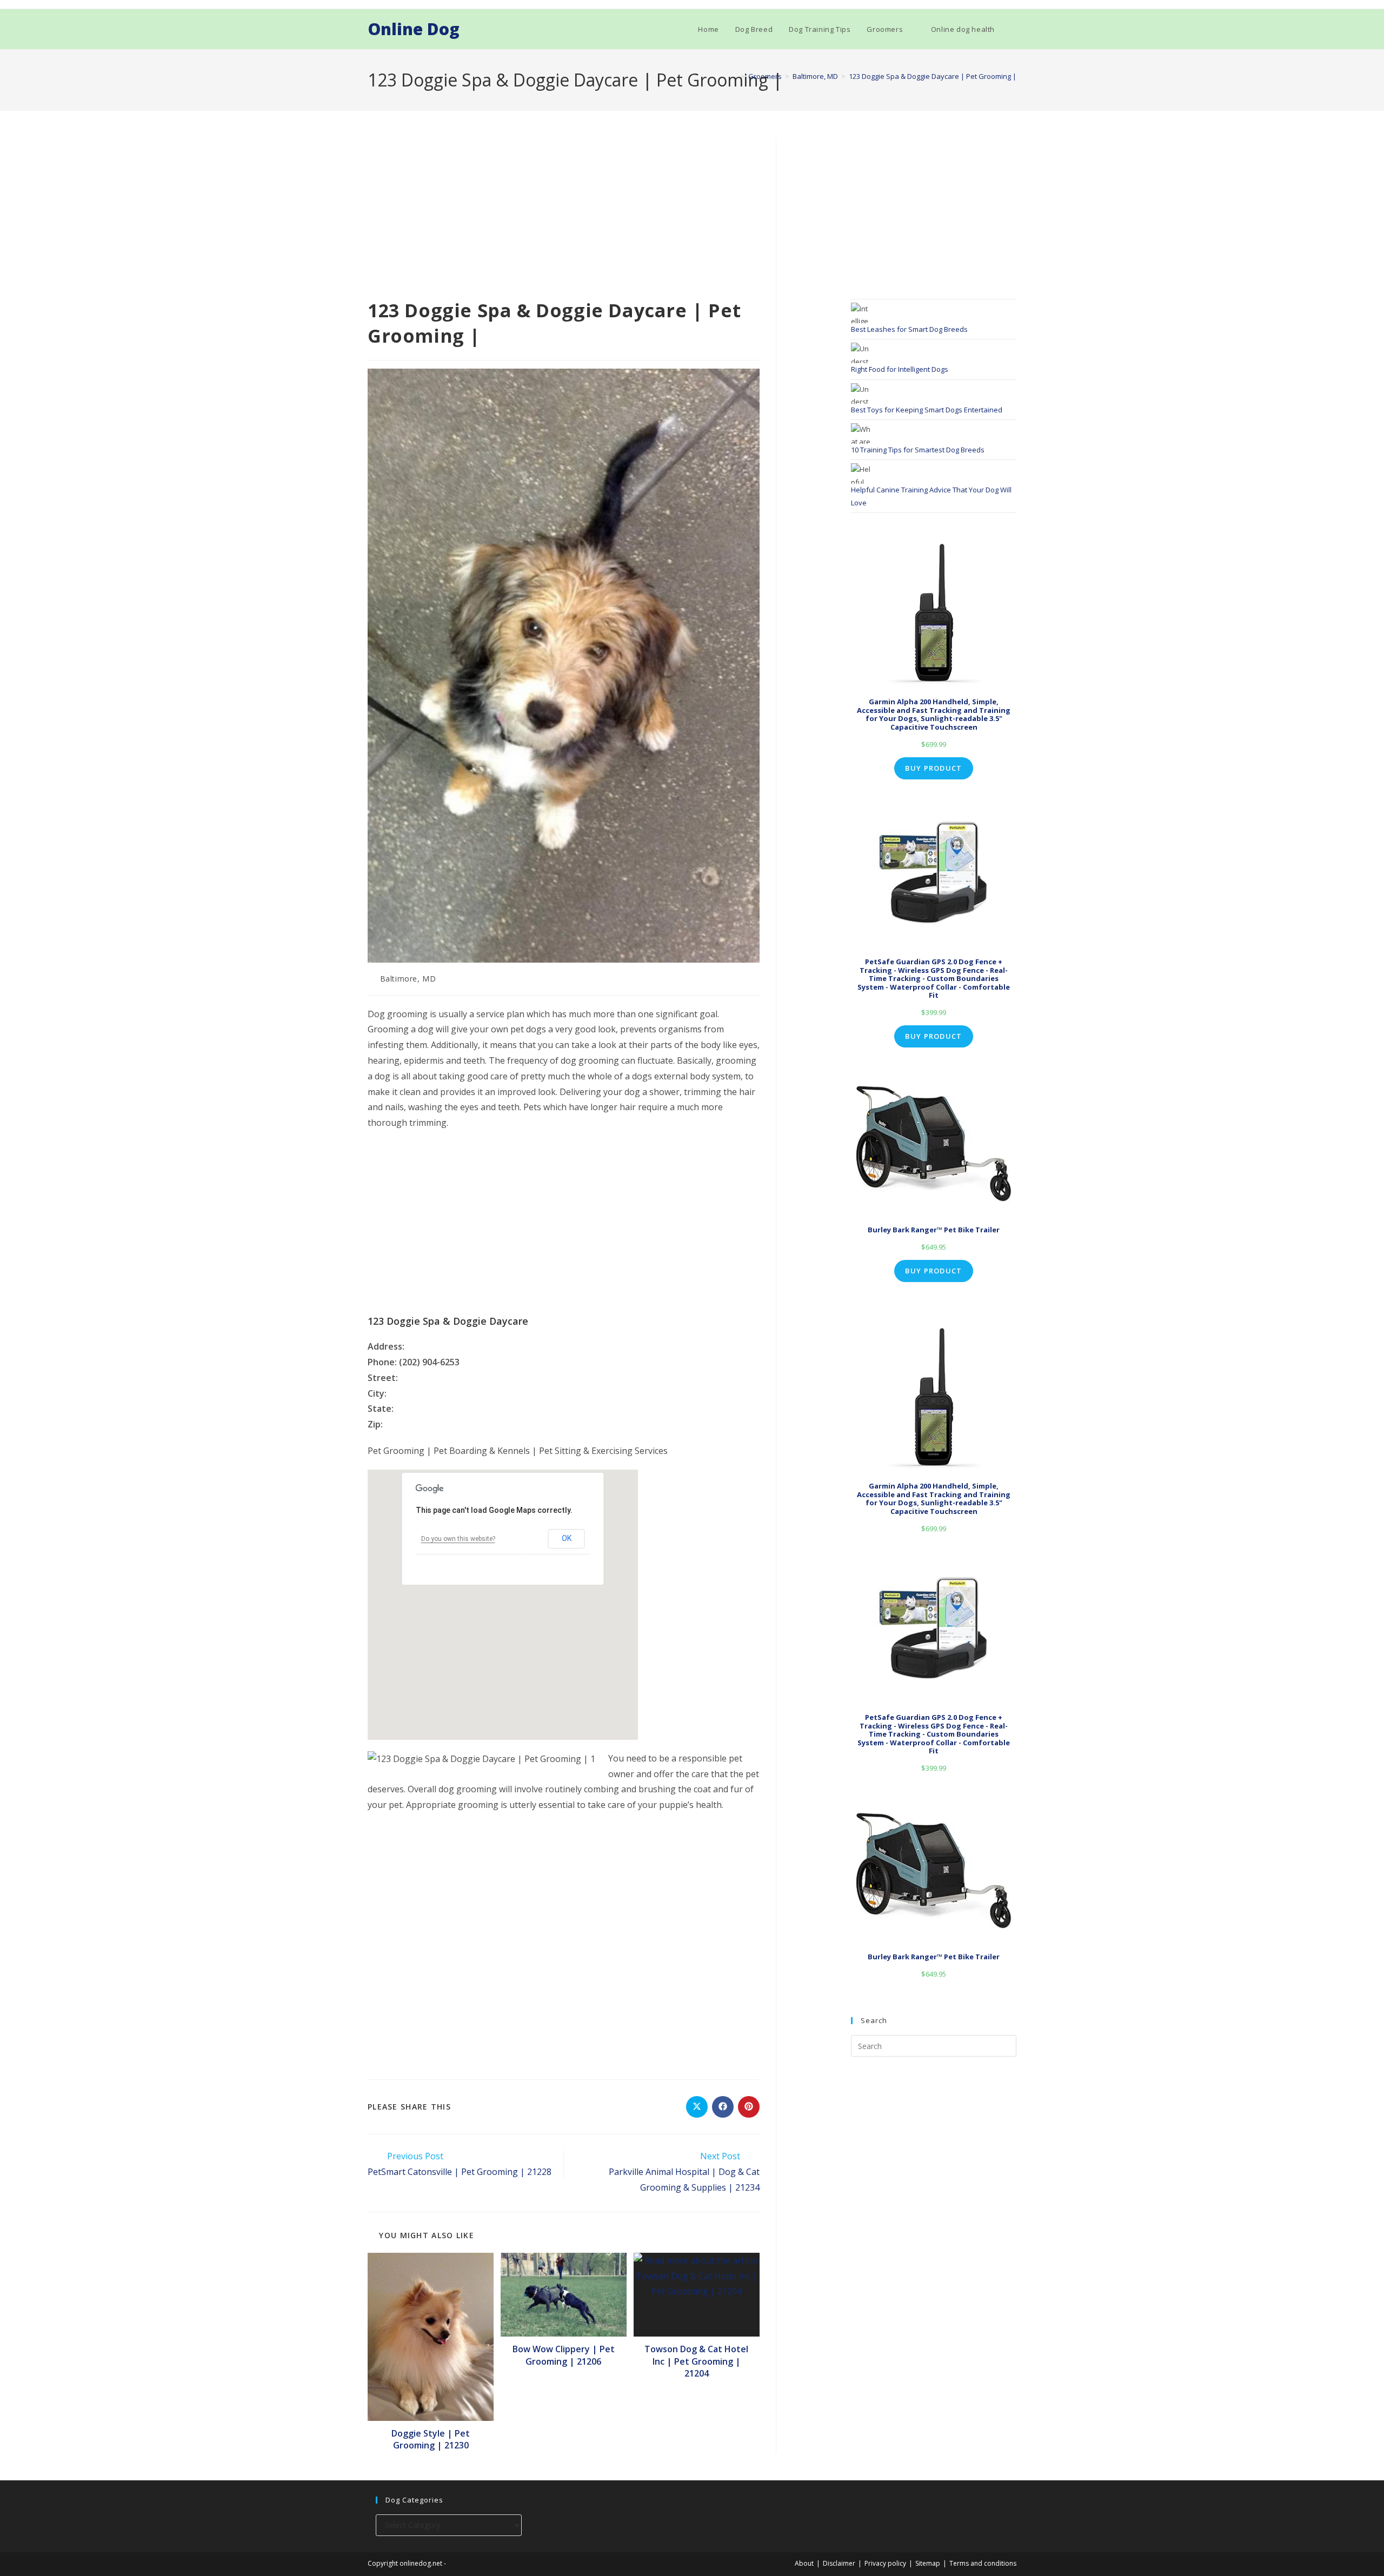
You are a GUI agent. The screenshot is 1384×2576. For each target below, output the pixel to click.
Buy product (933, 768)
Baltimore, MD (408, 979)
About (804, 2563)
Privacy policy (885, 2563)
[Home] (735, 76)
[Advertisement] (564, 218)
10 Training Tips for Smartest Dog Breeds (918, 450)
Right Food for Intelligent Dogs (900, 369)
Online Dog (414, 29)
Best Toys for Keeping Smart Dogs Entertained (927, 410)
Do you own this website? (458, 1539)
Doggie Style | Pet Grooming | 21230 (431, 2439)
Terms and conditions (983, 2563)
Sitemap (928, 2563)
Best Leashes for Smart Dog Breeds (909, 329)
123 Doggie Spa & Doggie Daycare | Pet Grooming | (933, 76)
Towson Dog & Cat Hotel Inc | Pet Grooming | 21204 (696, 2361)
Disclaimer (839, 2563)
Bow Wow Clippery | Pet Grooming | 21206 (564, 2355)
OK (567, 1538)
